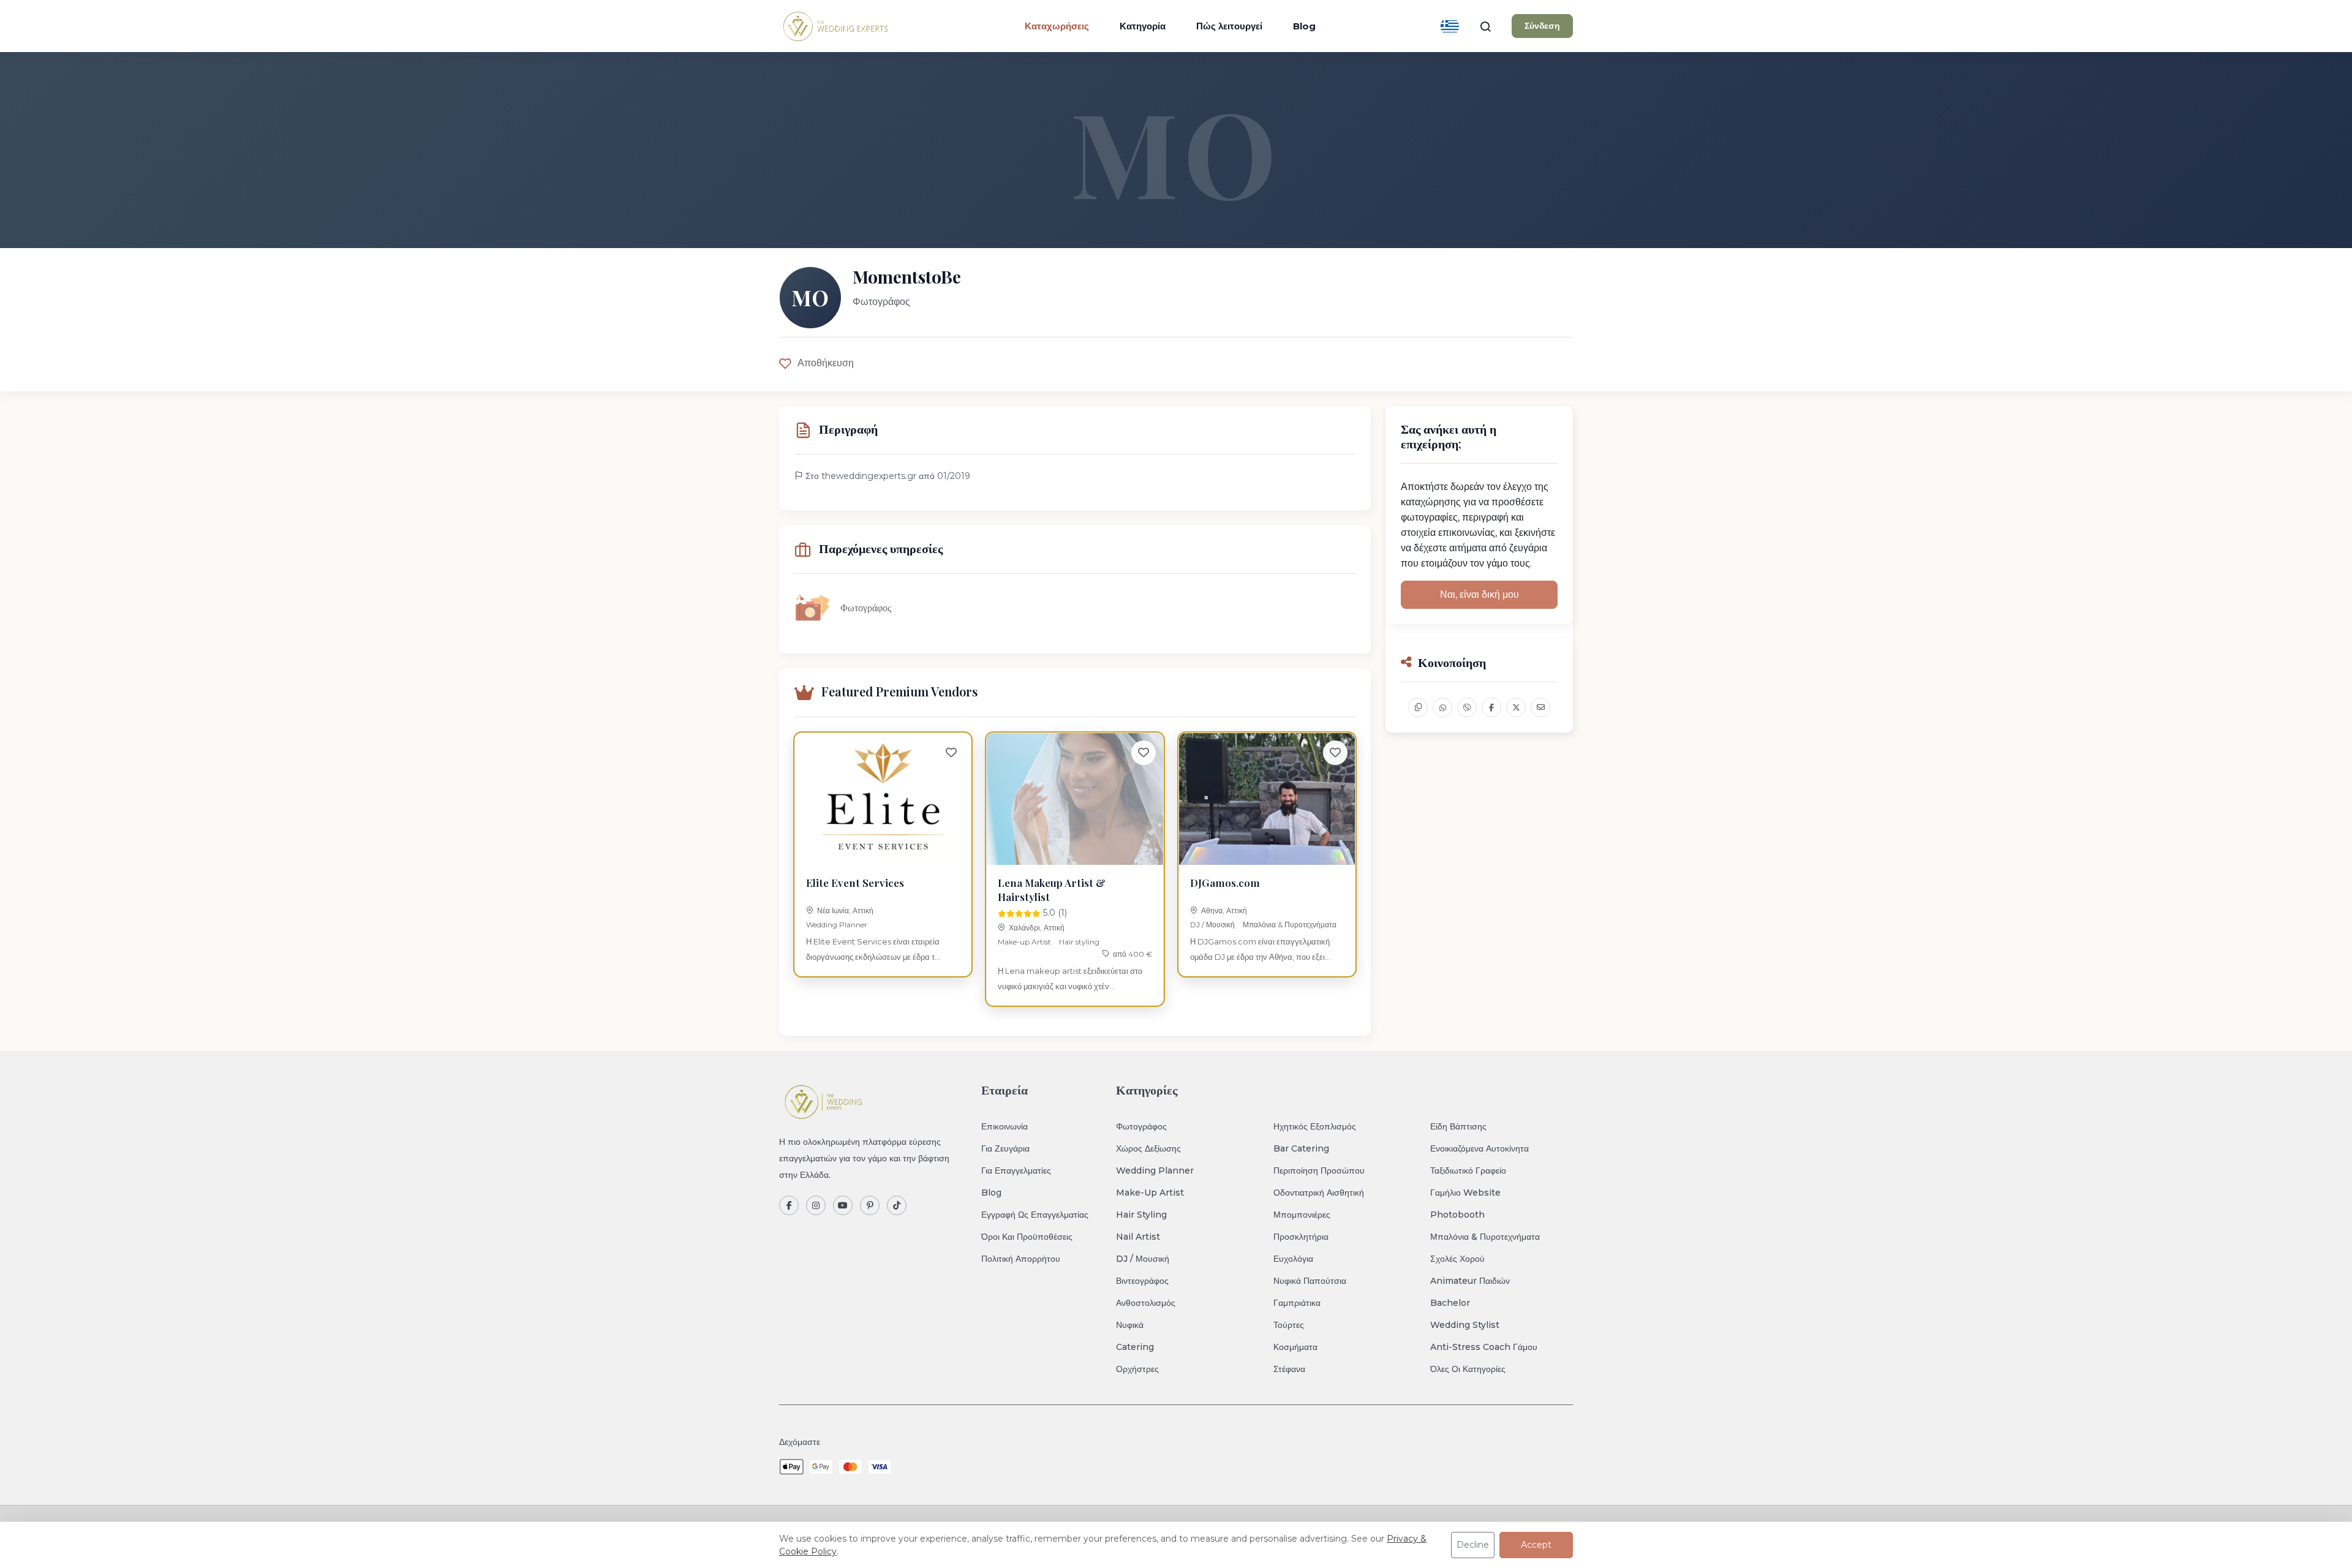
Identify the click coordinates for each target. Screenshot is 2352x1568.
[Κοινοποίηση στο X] (1516, 707)
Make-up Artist (1024, 942)
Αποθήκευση (826, 363)
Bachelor (1450, 1303)
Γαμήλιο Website (1465, 1193)
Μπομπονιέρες (1302, 1215)
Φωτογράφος (1141, 1126)
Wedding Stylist (1465, 1325)
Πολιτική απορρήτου (1021, 1259)
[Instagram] (816, 1205)
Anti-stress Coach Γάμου (1484, 1347)
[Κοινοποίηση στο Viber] (1467, 707)
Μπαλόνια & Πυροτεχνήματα (1290, 925)
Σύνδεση (1542, 26)
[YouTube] (843, 1205)
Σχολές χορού (1457, 1259)
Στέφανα (1289, 1369)
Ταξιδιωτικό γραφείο (1468, 1170)
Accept (1536, 1545)
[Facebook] (789, 1205)
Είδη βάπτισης (1458, 1126)
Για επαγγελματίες (1016, 1170)
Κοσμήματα (1295, 1347)
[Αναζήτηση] (1485, 26)
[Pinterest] (870, 1205)
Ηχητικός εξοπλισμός (1315, 1126)
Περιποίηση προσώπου (1319, 1170)
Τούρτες (1289, 1325)
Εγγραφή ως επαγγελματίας (1035, 1215)
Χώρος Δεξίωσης (1148, 1148)
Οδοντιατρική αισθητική (1319, 1193)
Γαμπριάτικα (1297, 1303)
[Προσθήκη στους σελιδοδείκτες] (951, 753)
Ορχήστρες (1137, 1369)
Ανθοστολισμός (1146, 1303)
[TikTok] (897, 1205)
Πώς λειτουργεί (1229, 26)
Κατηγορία (1143, 26)
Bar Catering (1301, 1148)
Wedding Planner (837, 925)
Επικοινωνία (1005, 1126)
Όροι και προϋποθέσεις (1027, 1237)
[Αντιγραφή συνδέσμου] (1418, 707)
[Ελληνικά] (1450, 26)
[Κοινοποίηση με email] (1540, 707)
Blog (1304, 26)
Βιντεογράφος (1142, 1281)
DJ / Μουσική (1212, 925)
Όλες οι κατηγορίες (1468, 1369)
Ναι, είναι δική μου (1479, 594)
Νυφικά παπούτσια (1310, 1281)
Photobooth (1457, 1215)
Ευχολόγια (1293, 1259)
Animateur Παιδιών (1470, 1281)
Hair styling (1079, 942)
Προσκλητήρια (1301, 1237)
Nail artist (1138, 1237)
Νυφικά (1130, 1325)
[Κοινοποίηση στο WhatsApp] (1442, 707)
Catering (1135, 1347)
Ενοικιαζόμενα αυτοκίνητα (1479, 1148)
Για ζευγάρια (1005, 1148)
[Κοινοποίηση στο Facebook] (1491, 707)
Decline (1473, 1545)
